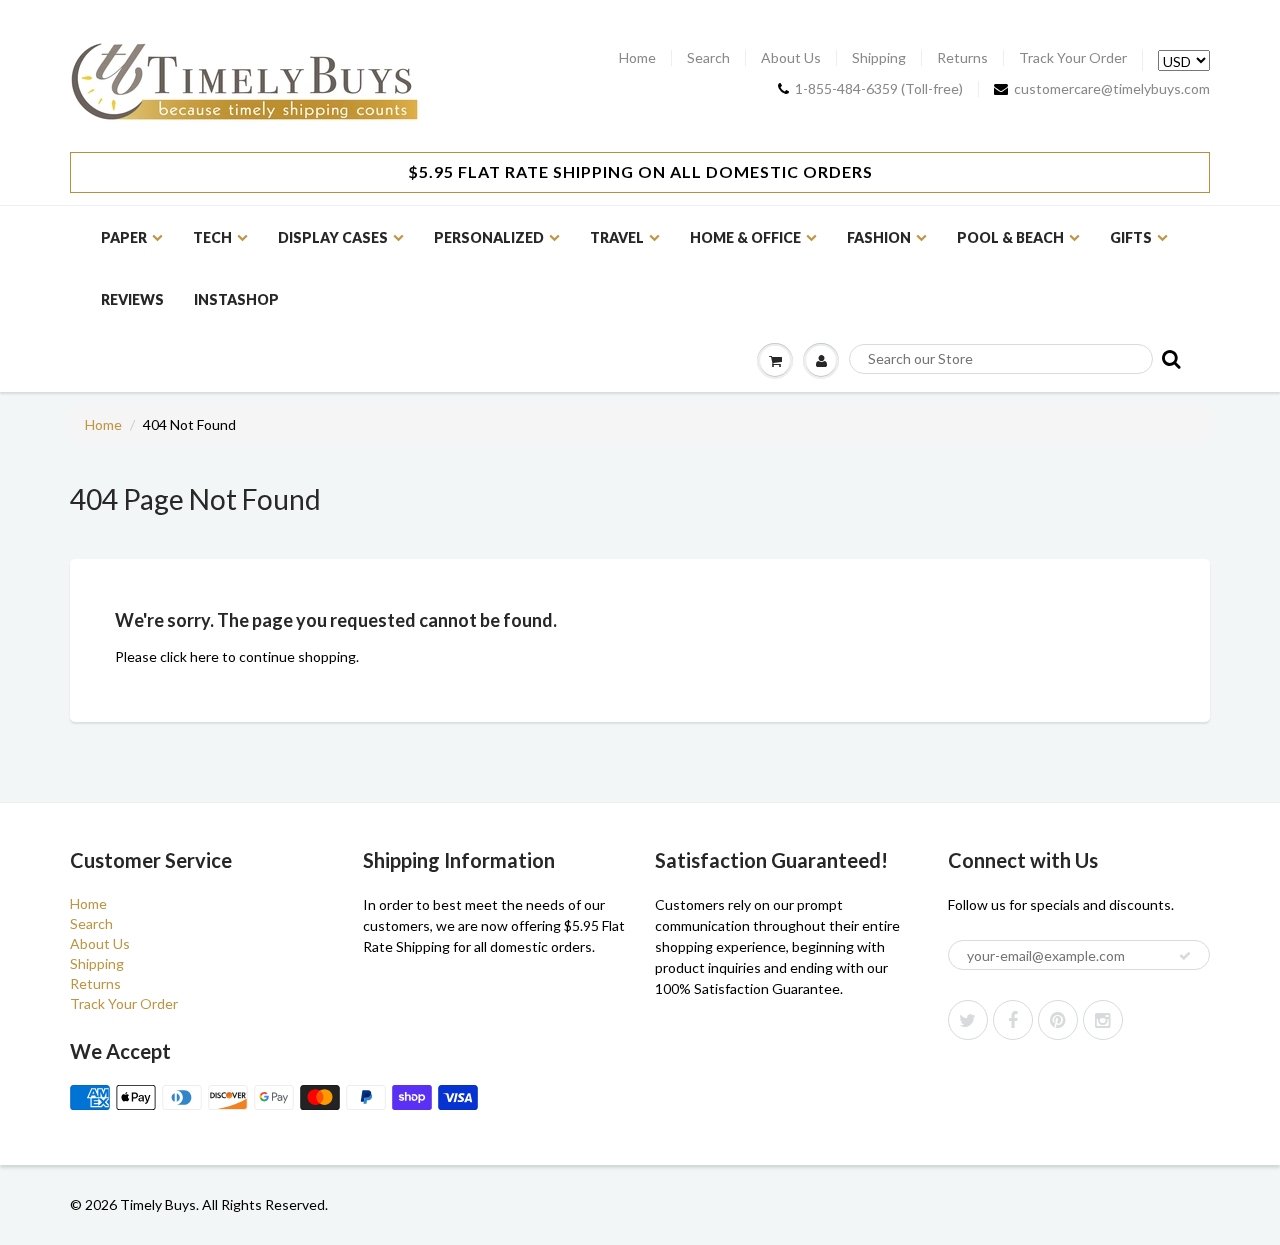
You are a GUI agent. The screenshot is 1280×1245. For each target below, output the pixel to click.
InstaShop (236, 299)
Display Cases (333, 237)
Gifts (1131, 237)
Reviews (132, 299)
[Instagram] (1103, 1020)
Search (708, 58)
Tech (212, 237)
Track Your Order (1073, 58)
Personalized (489, 237)
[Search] (1169, 358)
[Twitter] (968, 1020)
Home (637, 58)
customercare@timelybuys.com (1112, 89)
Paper (124, 237)
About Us (791, 58)
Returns (962, 58)
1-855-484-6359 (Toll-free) (879, 89)
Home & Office (745, 237)
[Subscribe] (1185, 956)
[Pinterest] (1058, 1020)
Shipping (879, 58)
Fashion (879, 237)
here (204, 656)
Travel (617, 237)
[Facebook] (1013, 1020)
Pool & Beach (1010, 237)
